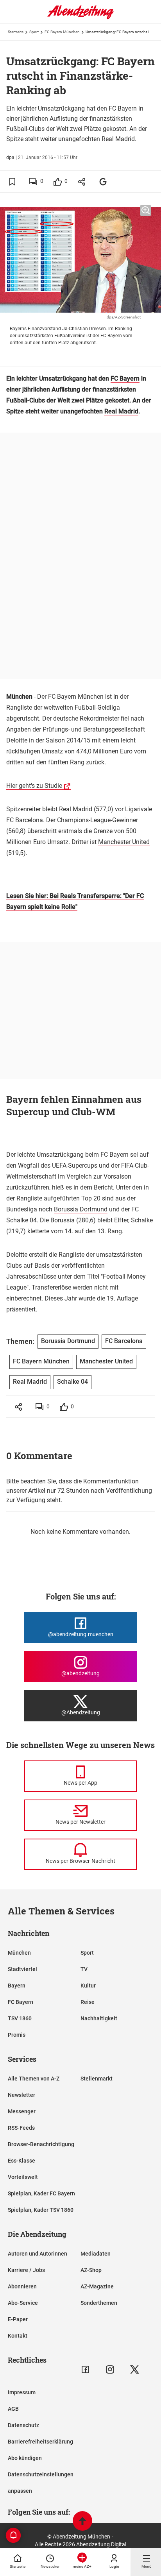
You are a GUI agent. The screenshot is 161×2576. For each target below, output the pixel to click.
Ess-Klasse (21, 2161)
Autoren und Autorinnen (38, 2254)
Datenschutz (23, 2425)
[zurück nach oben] (82, 2522)
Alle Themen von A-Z (34, 2079)
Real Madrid (121, 411)
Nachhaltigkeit (99, 2018)
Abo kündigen (25, 2458)
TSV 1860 (20, 2018)
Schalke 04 (21, 1220)
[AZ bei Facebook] (85, 2369)
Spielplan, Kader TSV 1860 (41, 2210)
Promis (17, 2035)
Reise (88, 2002)
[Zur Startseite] (80, 18)
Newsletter (21, 2095)
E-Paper (18, 2319)
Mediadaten (96, 2254)
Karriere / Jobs (26, 2270)
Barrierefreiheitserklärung (40, 2442)
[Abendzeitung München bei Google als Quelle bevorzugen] (103, 182)
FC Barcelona (25, 820)
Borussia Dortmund (81, 1209)
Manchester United (124, 842)
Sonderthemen (99, 2303)
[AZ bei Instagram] (110, 2369)
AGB (13, 2409)
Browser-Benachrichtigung (41, 2144)
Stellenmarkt (97, 2079)
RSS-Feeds (21, 2128)
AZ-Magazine (97, 2286)
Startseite (16, 32)
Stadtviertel (22, 1969)
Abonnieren (22, 2286)
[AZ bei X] (135, 2369)
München (19, 1953)
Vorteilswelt (23, 2177)
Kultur (88, 1986)
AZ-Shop (91, 2270)
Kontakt (18, 2336)
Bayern (17, 1986)
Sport (34, 32)
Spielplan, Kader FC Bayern (41, 2193)
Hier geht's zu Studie (34, 786)
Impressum (22, 2392)
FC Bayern (125, 378)
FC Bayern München (62, 32)
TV (84, 1969)
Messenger (22, 2111)
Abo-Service (23, 2303)
